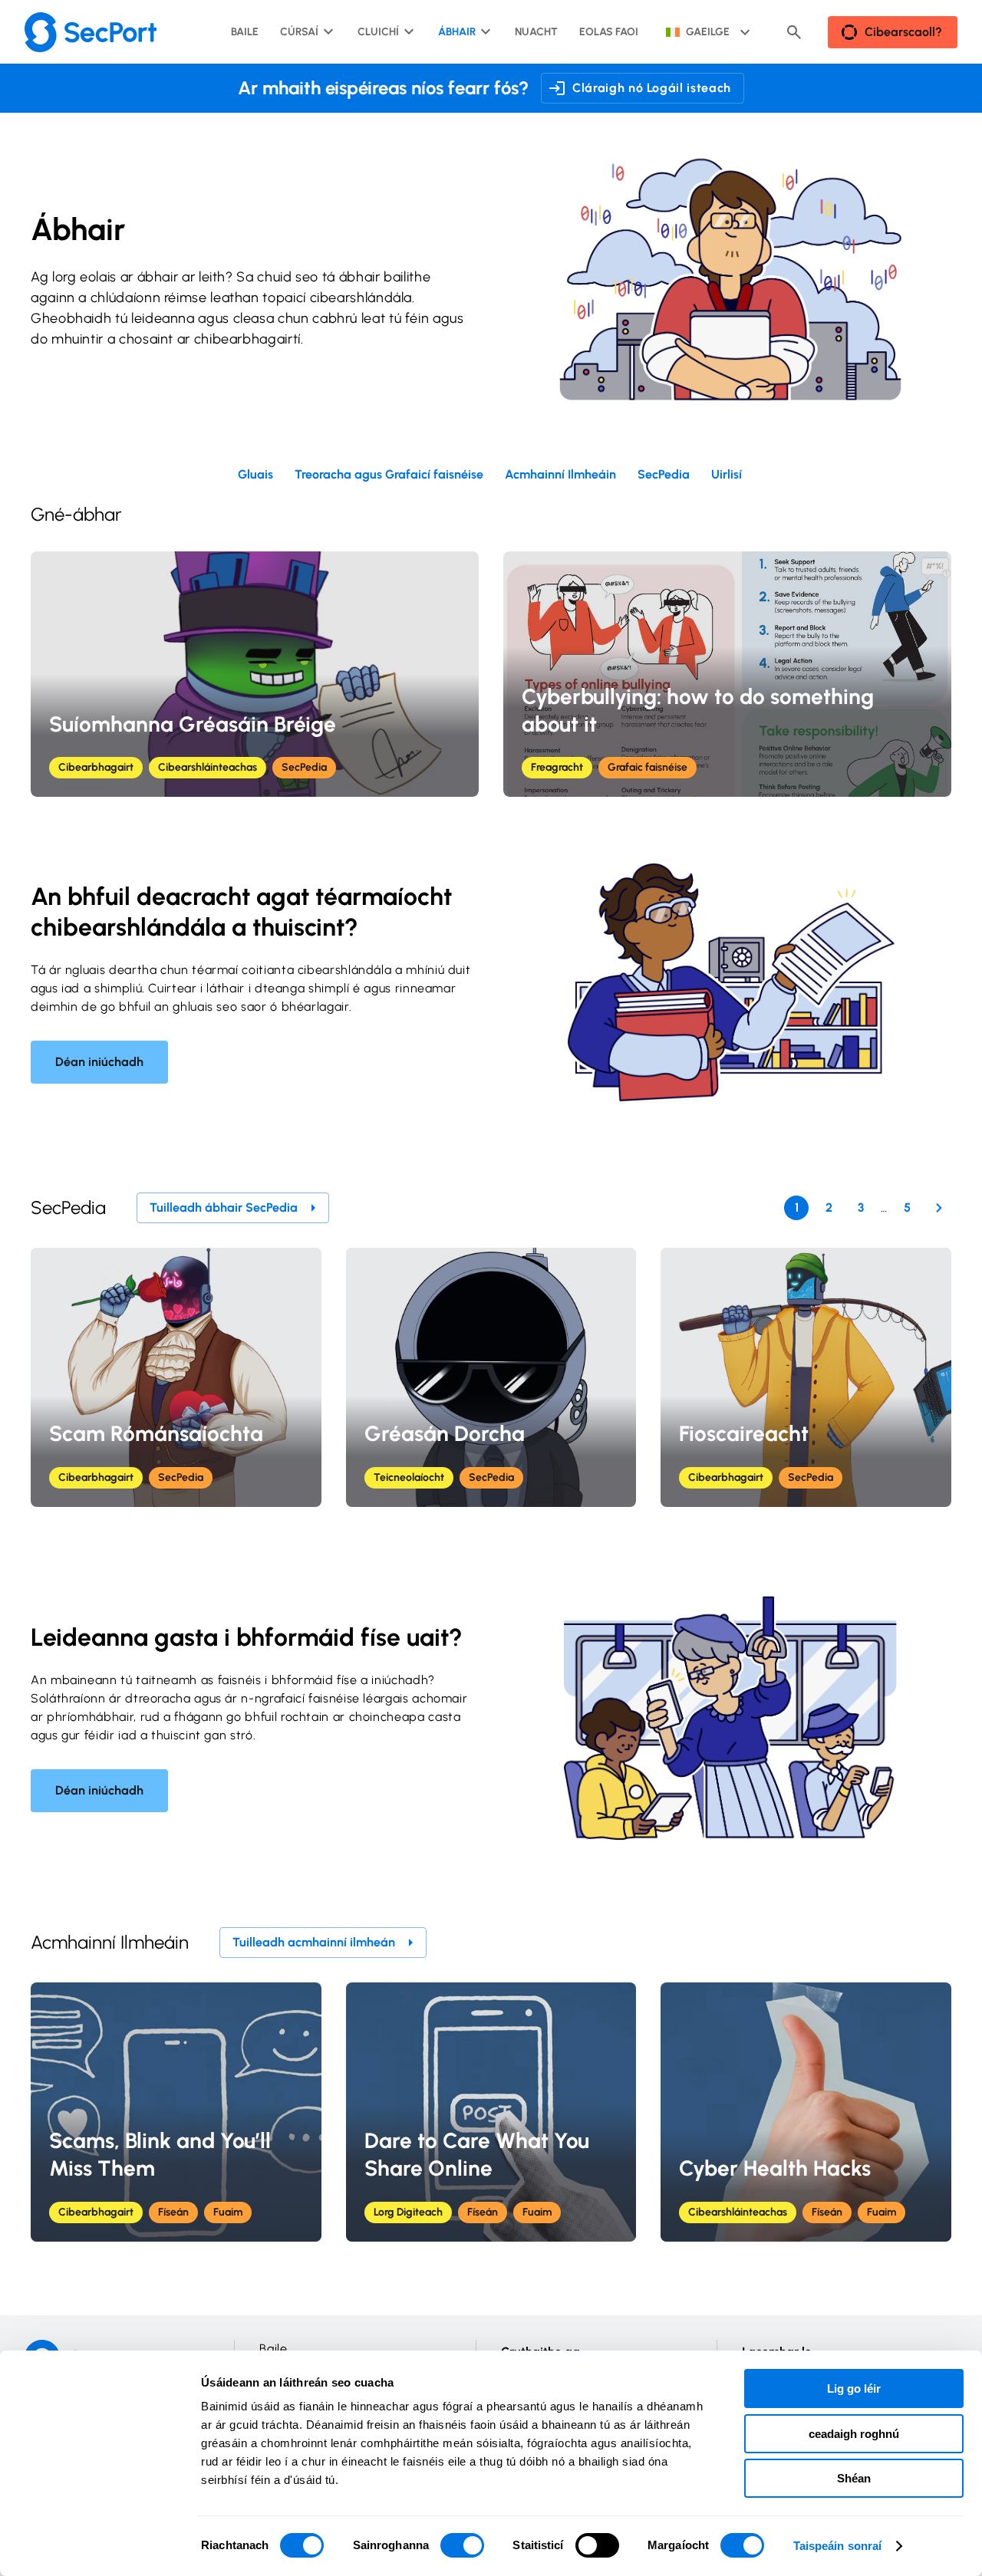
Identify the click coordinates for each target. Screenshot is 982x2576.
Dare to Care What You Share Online (477, 2154)
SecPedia (304, 767)
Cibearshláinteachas (208, 767)
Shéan (854, 2478)
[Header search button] (794, 32)
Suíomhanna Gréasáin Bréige (193, 724)
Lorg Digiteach (408, 2212)
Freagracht (557, 767)
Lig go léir (854, 2388)
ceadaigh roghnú (854, 2434)
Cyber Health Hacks (775, 2168)
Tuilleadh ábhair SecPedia (224, 1207)
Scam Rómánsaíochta (156, 1433)
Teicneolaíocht (409, 1477)
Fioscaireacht (744, 1433)
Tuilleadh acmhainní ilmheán (314, 1942)
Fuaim (228, 2212)
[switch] (462, 2545)
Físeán (173, 2212)
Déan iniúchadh (99, 1062)
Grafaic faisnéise (648, 767)
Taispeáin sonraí (838, 2546)
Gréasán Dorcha (445, 1433)
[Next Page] (939, 1208)
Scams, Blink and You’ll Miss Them (160, 2154)
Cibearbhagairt (96, 767)
